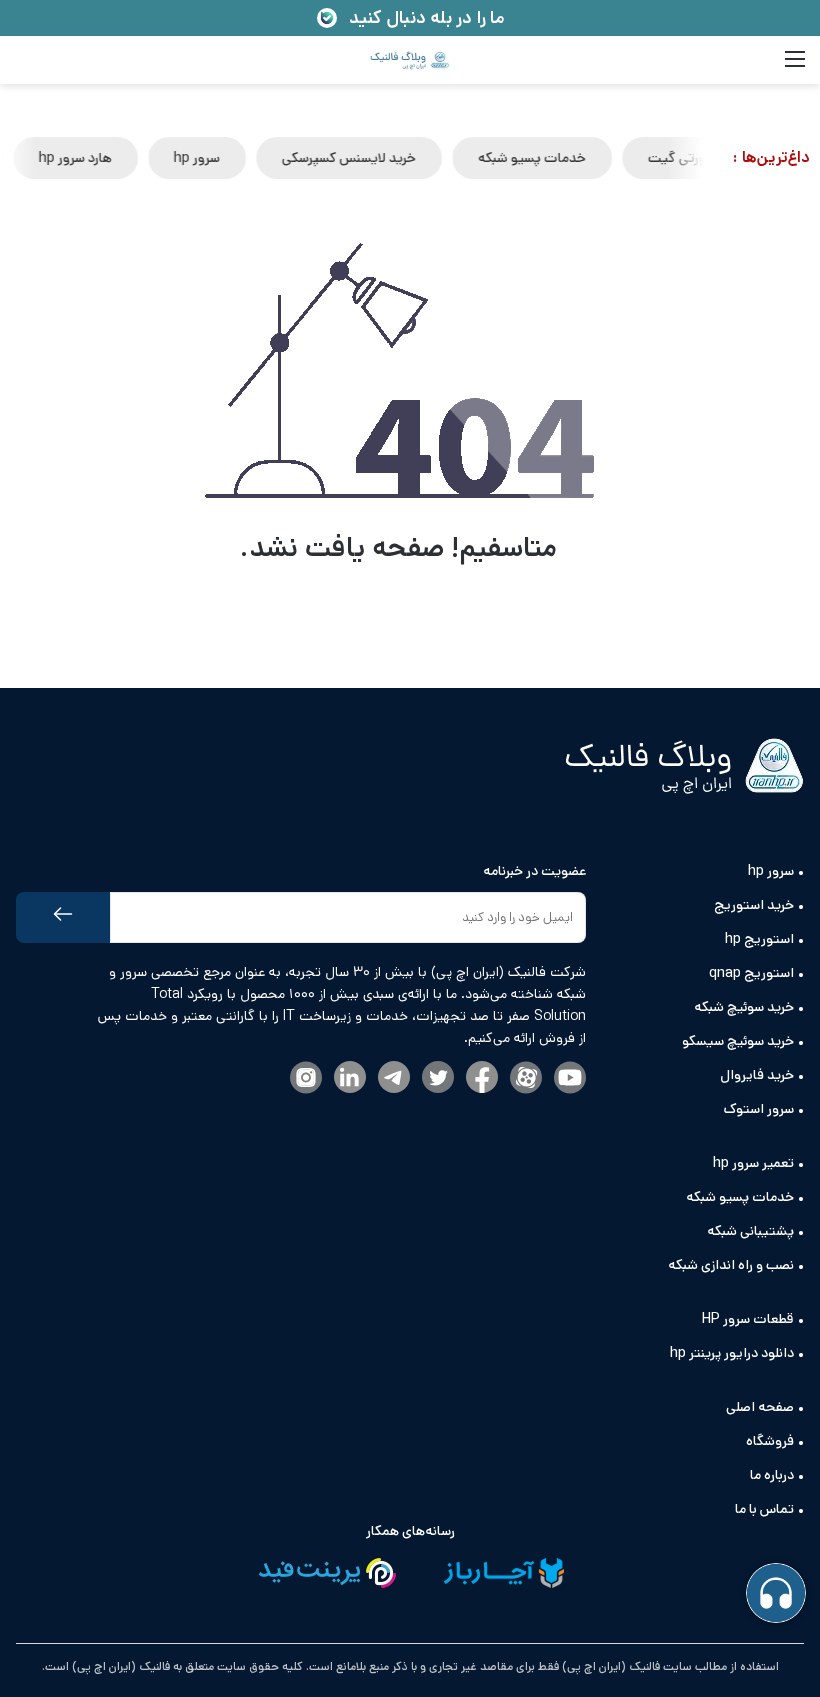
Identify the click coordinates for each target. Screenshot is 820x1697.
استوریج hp (759, 939)
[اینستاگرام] (306, 1079)
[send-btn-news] (63, 917)
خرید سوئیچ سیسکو (738, 1041)
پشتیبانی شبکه (750, 1231)
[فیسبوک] (482, 1078)
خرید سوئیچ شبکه (744, 1007)
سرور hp (203, 158)
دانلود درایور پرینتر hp (732, 1353)
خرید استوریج (754, 905)
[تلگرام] (394, 1078)
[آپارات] (526, 1079)
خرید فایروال (757, 1075)
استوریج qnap (751, 973)
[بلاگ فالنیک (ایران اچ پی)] (410, 60)
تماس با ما (764, 1509)
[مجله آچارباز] (504, 1576)
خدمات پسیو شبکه (538, 158)
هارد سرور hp (81, 158)
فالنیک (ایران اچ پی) (119, 1666)
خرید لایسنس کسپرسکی (355, 158)
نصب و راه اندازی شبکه (731, 1265)
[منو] (795, 67)
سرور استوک (759, 1109)
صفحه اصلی (760, 1407)
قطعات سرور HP (748, 1319)
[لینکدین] (350, 1078)
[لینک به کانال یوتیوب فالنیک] (570, 1079)
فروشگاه (770, 1441)
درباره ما (772, 1475)
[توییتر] (438, 1078)
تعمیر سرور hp (753, 1163)
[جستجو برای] (25, 67)
